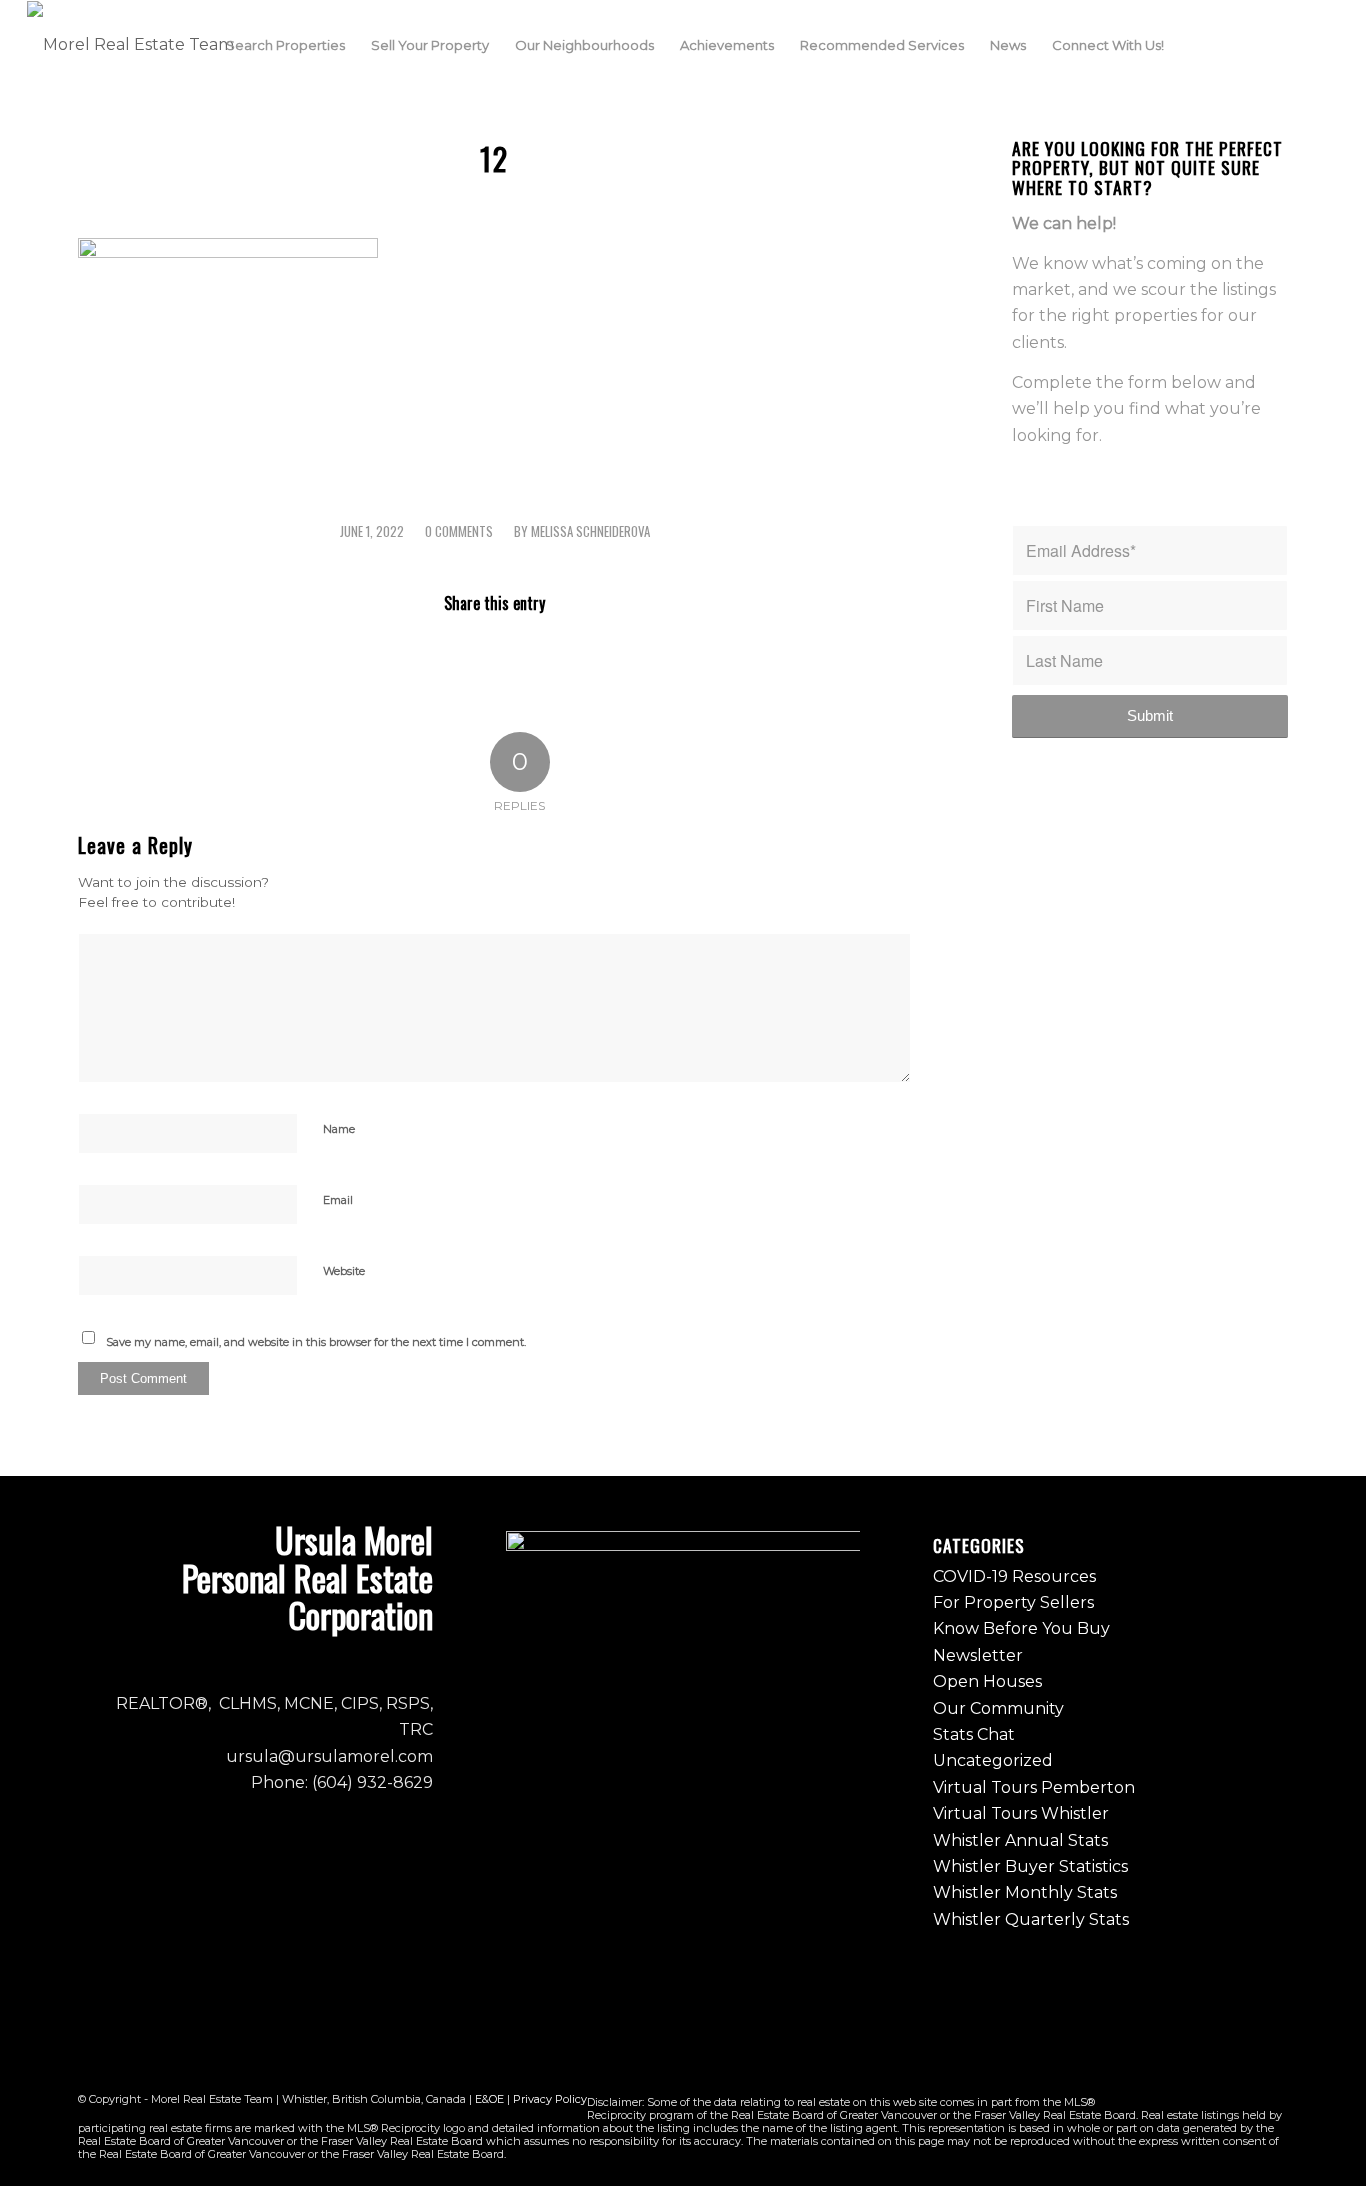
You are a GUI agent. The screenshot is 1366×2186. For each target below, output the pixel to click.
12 (494, 158)
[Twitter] (1294, 44)
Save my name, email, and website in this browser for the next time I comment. (316, 1342)
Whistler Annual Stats (1020, 1840)
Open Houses (987, 1681)
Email (338, 1200)
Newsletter (978, 1655)
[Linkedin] (1324, 44)
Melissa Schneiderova (590, 531)
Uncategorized (993, 1760)
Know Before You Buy (1021, 1628)
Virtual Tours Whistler (1021, 1813)
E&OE (489, 2099)
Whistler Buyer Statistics (1030, 1866)
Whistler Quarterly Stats (1031, 1919)
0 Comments (459, 531)
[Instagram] (1264, 44)
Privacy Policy (550, 2099)
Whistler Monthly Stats (1025, 1892)
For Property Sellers (1013, 1602)
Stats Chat (974, 1734)
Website (344, 1271)
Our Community (998, 1708)
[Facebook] (1234, 44)
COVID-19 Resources (1014, 1576)
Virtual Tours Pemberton (1034, 1787)
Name (339, 1129)
